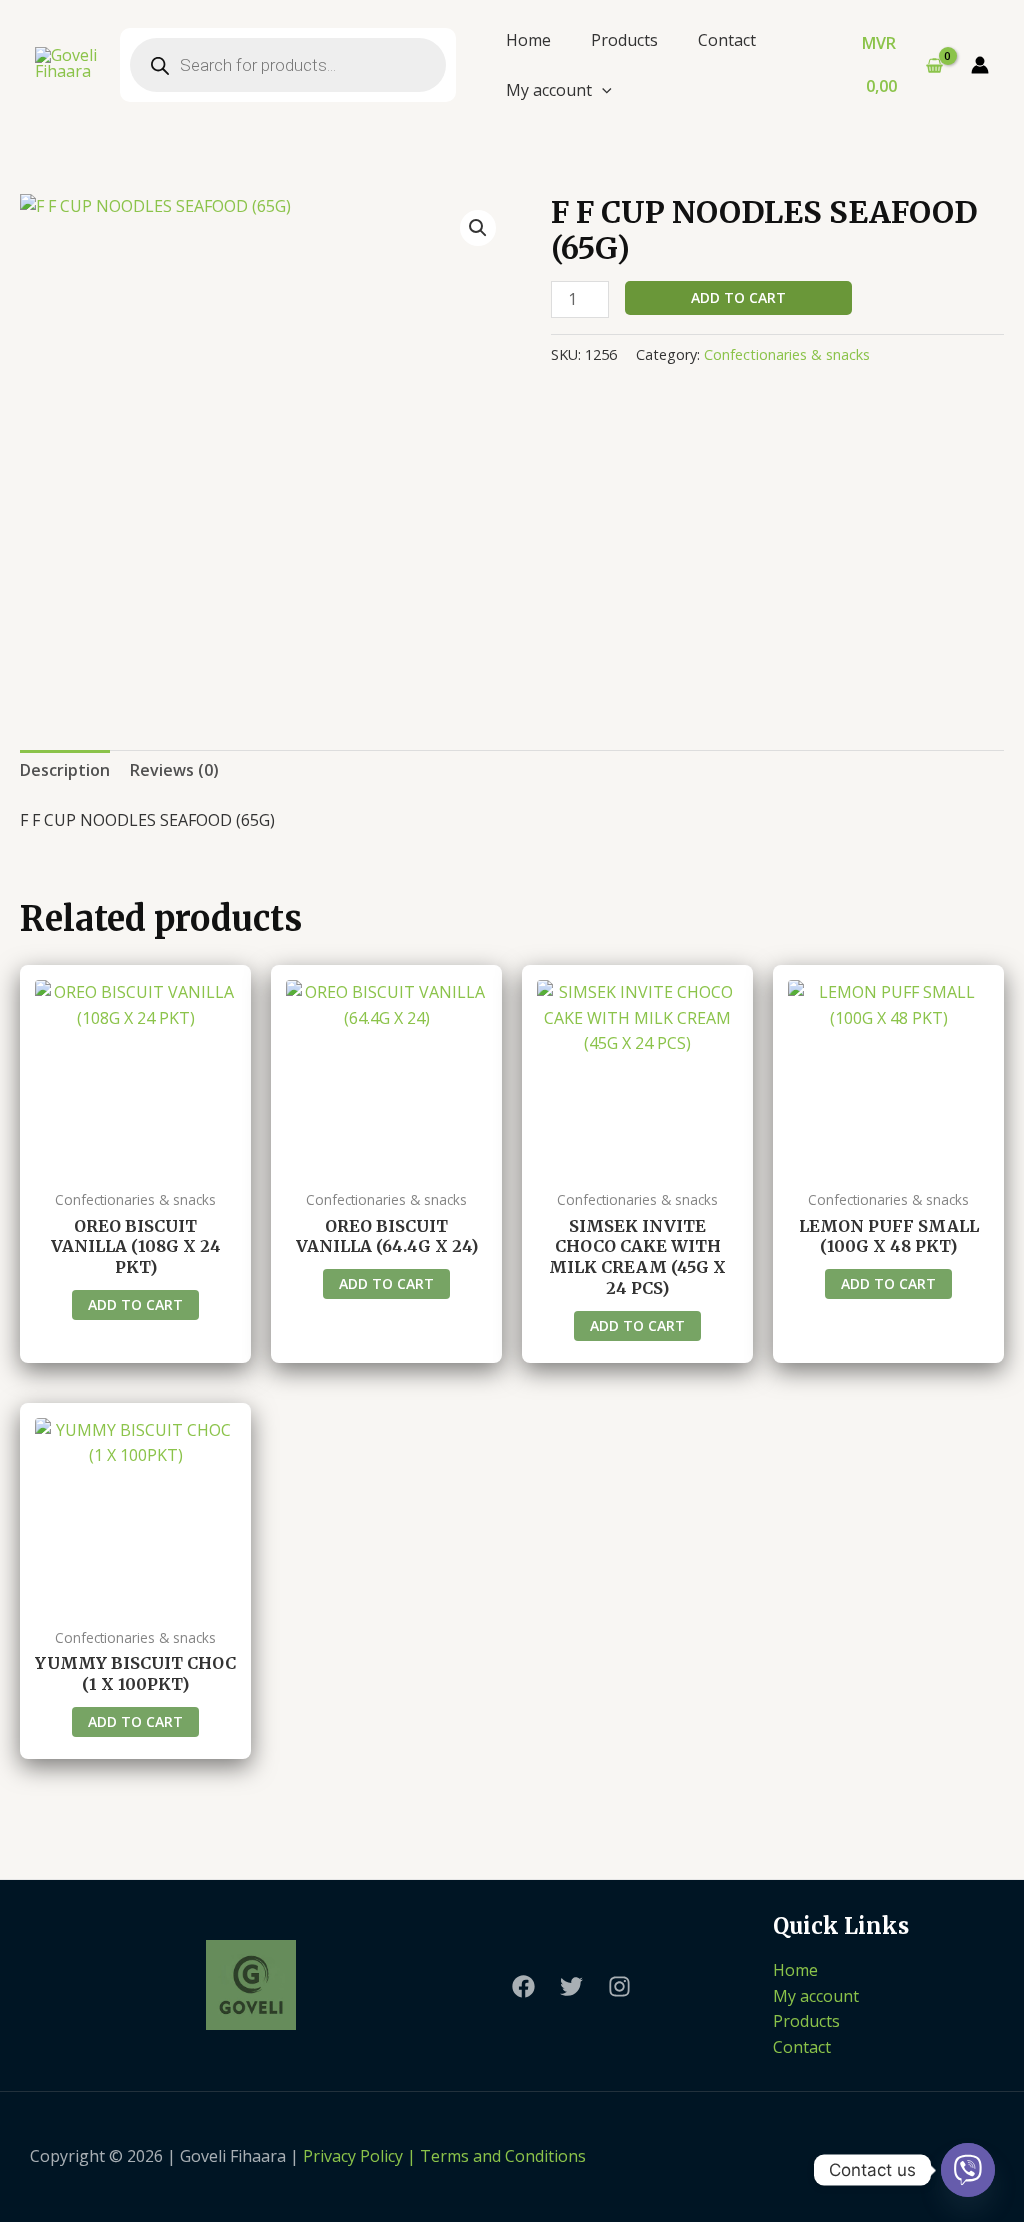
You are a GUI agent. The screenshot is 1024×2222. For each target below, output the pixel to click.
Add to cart (738, 297)
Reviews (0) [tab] (174, 770)
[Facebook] (523, 1986)
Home (528, 40)
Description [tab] (65, 770)
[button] (478, 228)
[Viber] (968, 2170)
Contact (727, 40)
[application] (602, 90)
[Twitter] (571, 1986)
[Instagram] (619, 1986)
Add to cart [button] (135, 1304)
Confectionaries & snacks (787, 354)
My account (549, 90)
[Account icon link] (980, 65)
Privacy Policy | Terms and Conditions (444, 2156)
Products (624, 40)
